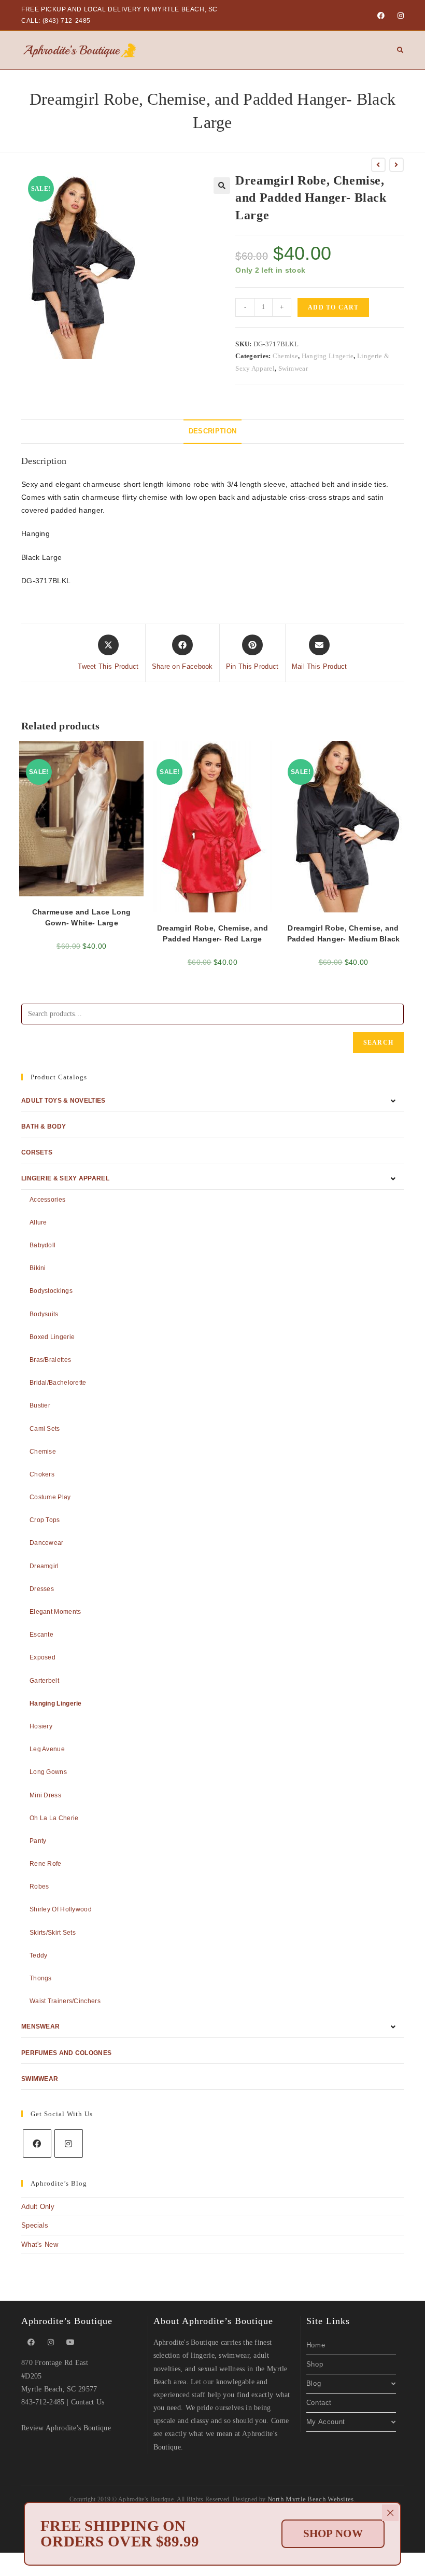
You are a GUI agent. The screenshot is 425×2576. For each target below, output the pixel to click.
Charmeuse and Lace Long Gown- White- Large (82, 917)
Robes (39, 1887)
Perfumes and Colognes (66, 2053)
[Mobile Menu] (396, 50)
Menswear (40, 2026)
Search (378, 1043)
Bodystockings (51, 1291)
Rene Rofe (46, 1864)
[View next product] (396, 165)
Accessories (47, 1200)
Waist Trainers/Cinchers (65, 2001)
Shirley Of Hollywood (61, 1909)
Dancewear (47, 1543)
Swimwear (293, 368)
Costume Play (50, 1497)
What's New (40, 2244)
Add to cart (333, 307)
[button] (222, 186)
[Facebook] (381, 16)
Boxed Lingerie (52, 1337)
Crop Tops (45, 1520)
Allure (38, 1222)
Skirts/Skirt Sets (53, 1933)
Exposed (42, 1657)
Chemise (285, 356)
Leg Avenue (47, 1749)
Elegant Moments (55, 1612)
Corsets (37, 1152)
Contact (319, 2403)
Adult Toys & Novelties (63, 1101)
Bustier (40, 1405)
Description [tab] (212, 431)
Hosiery (41, 1726)
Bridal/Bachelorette (58, 1383)
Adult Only (38, 2207)
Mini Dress (45, 1795)
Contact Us (88, 2402)
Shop (315, 2364)
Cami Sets (45, 1429)
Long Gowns (48, 1772)
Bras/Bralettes (50, 1360)
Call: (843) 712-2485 (56, 21)
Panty (38, 1841)
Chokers (42, 1474)
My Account (326, 2422)
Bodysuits (44, 1314)
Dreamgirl (44, 1566)
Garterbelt (44, 1681)
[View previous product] (378, 165)
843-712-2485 (43, 2402)
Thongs (41, 1978)
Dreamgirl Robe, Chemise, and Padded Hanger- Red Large (212, 933)
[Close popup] (390, 2513)
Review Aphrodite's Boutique (66, 2428)
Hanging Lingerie (328, 356)
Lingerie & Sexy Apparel (65, 1178)
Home (316, 2345)
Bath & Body (44, 1127)
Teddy (39, 1955)
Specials (35, 2225)
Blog (314, 2383)
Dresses (42, 1589)
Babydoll (42, 1245)
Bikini (38, 1268)
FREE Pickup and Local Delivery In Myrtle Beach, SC (119, 9)
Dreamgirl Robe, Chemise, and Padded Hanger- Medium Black (344, 933)
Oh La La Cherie (54, 1818)
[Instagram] (399, 16)
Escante (41, 1635)
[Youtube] (70, 2342)
